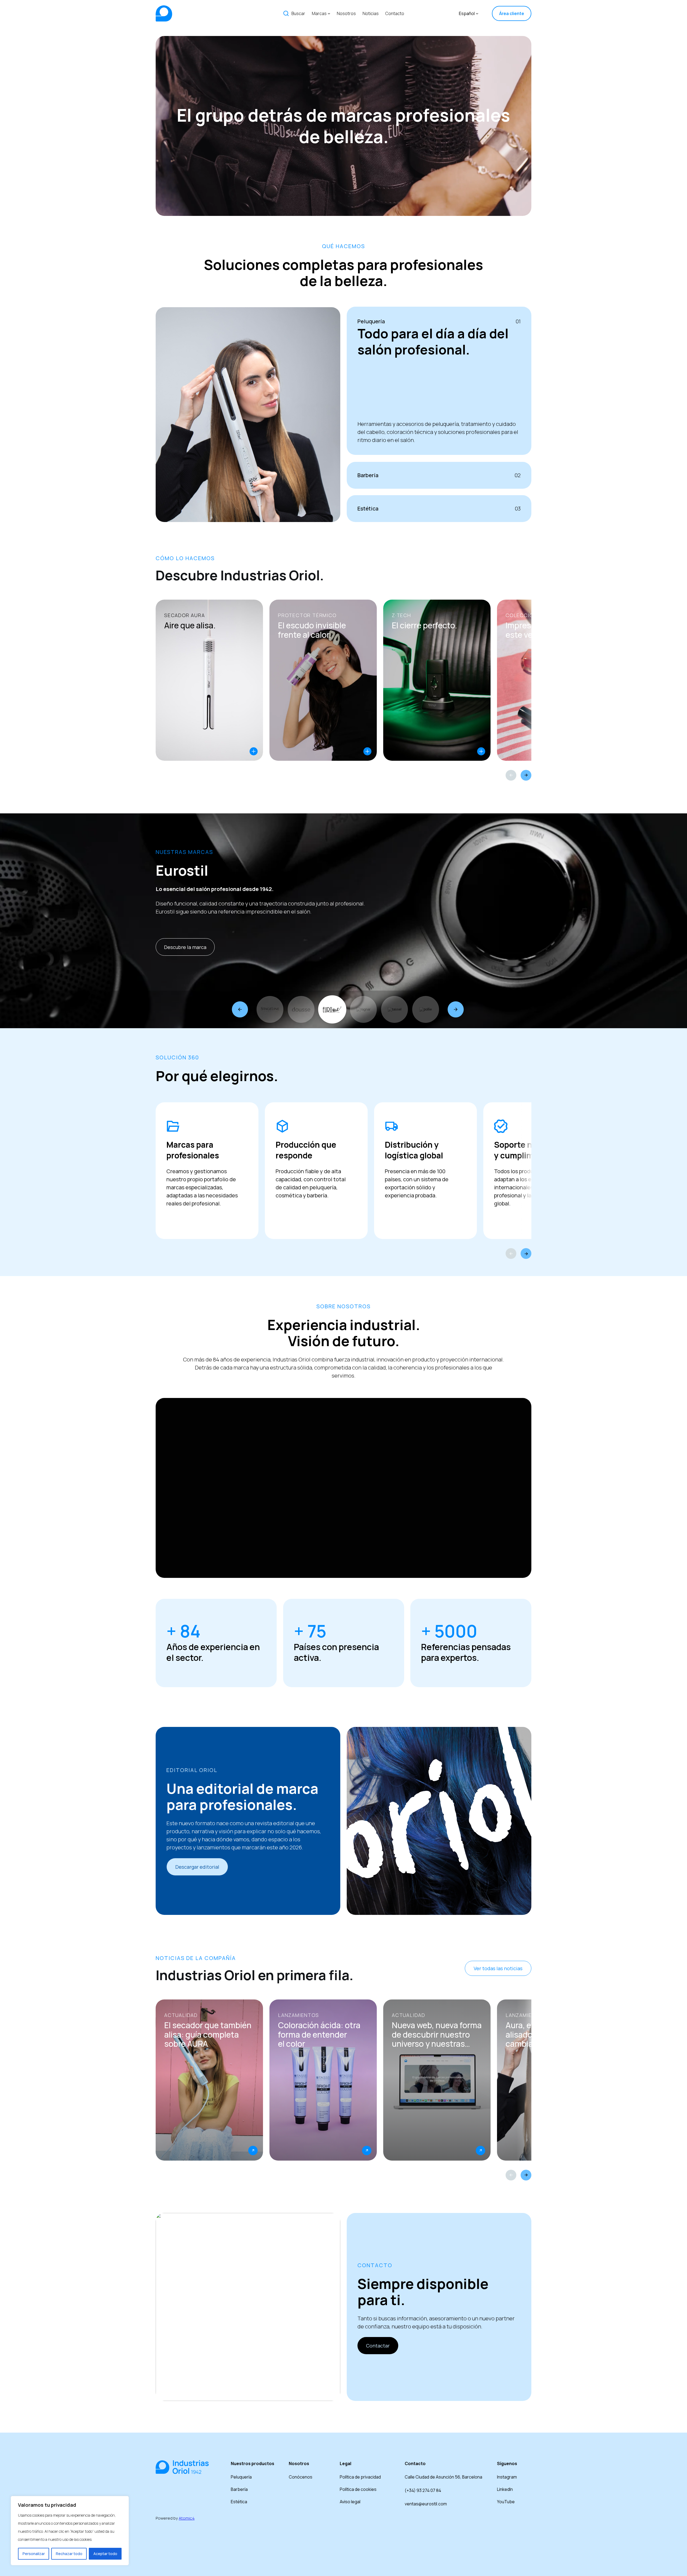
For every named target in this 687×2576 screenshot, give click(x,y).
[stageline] (270, 1009)
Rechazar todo (69, 2554)
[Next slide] (526, 775)
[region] (70, 2531)
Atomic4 (187, 2518)
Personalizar (34, 2554)
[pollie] (426, 1009)
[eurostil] (332, 1009)
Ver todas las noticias (498, 1968)
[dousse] (301, 1009)
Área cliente (512, 13)
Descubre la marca (185, 947)
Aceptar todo (105, 2554)
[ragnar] (363, 1009)
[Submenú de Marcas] (329, 13)
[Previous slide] (511, 775)
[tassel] (394, 1009)
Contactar (378, 2346)
